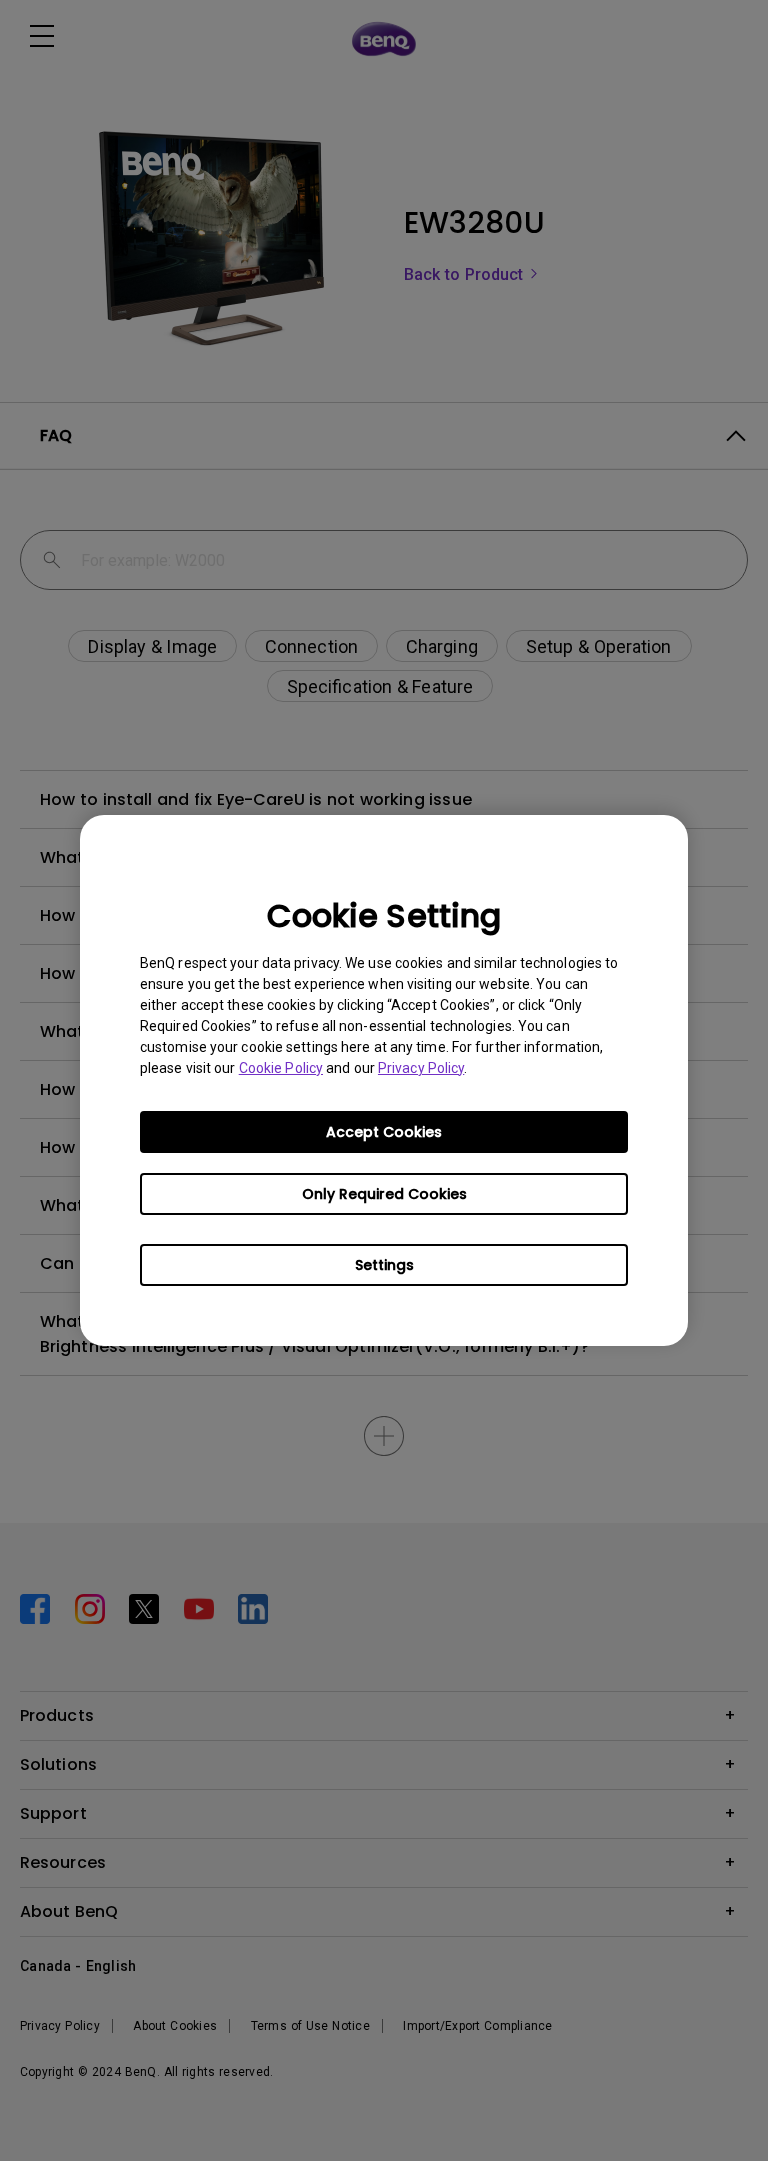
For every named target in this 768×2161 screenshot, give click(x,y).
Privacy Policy (421, 1068)
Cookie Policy (281, 1068)
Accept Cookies (384, 1132)
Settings (384, 1265)
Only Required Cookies (384, 1194)
